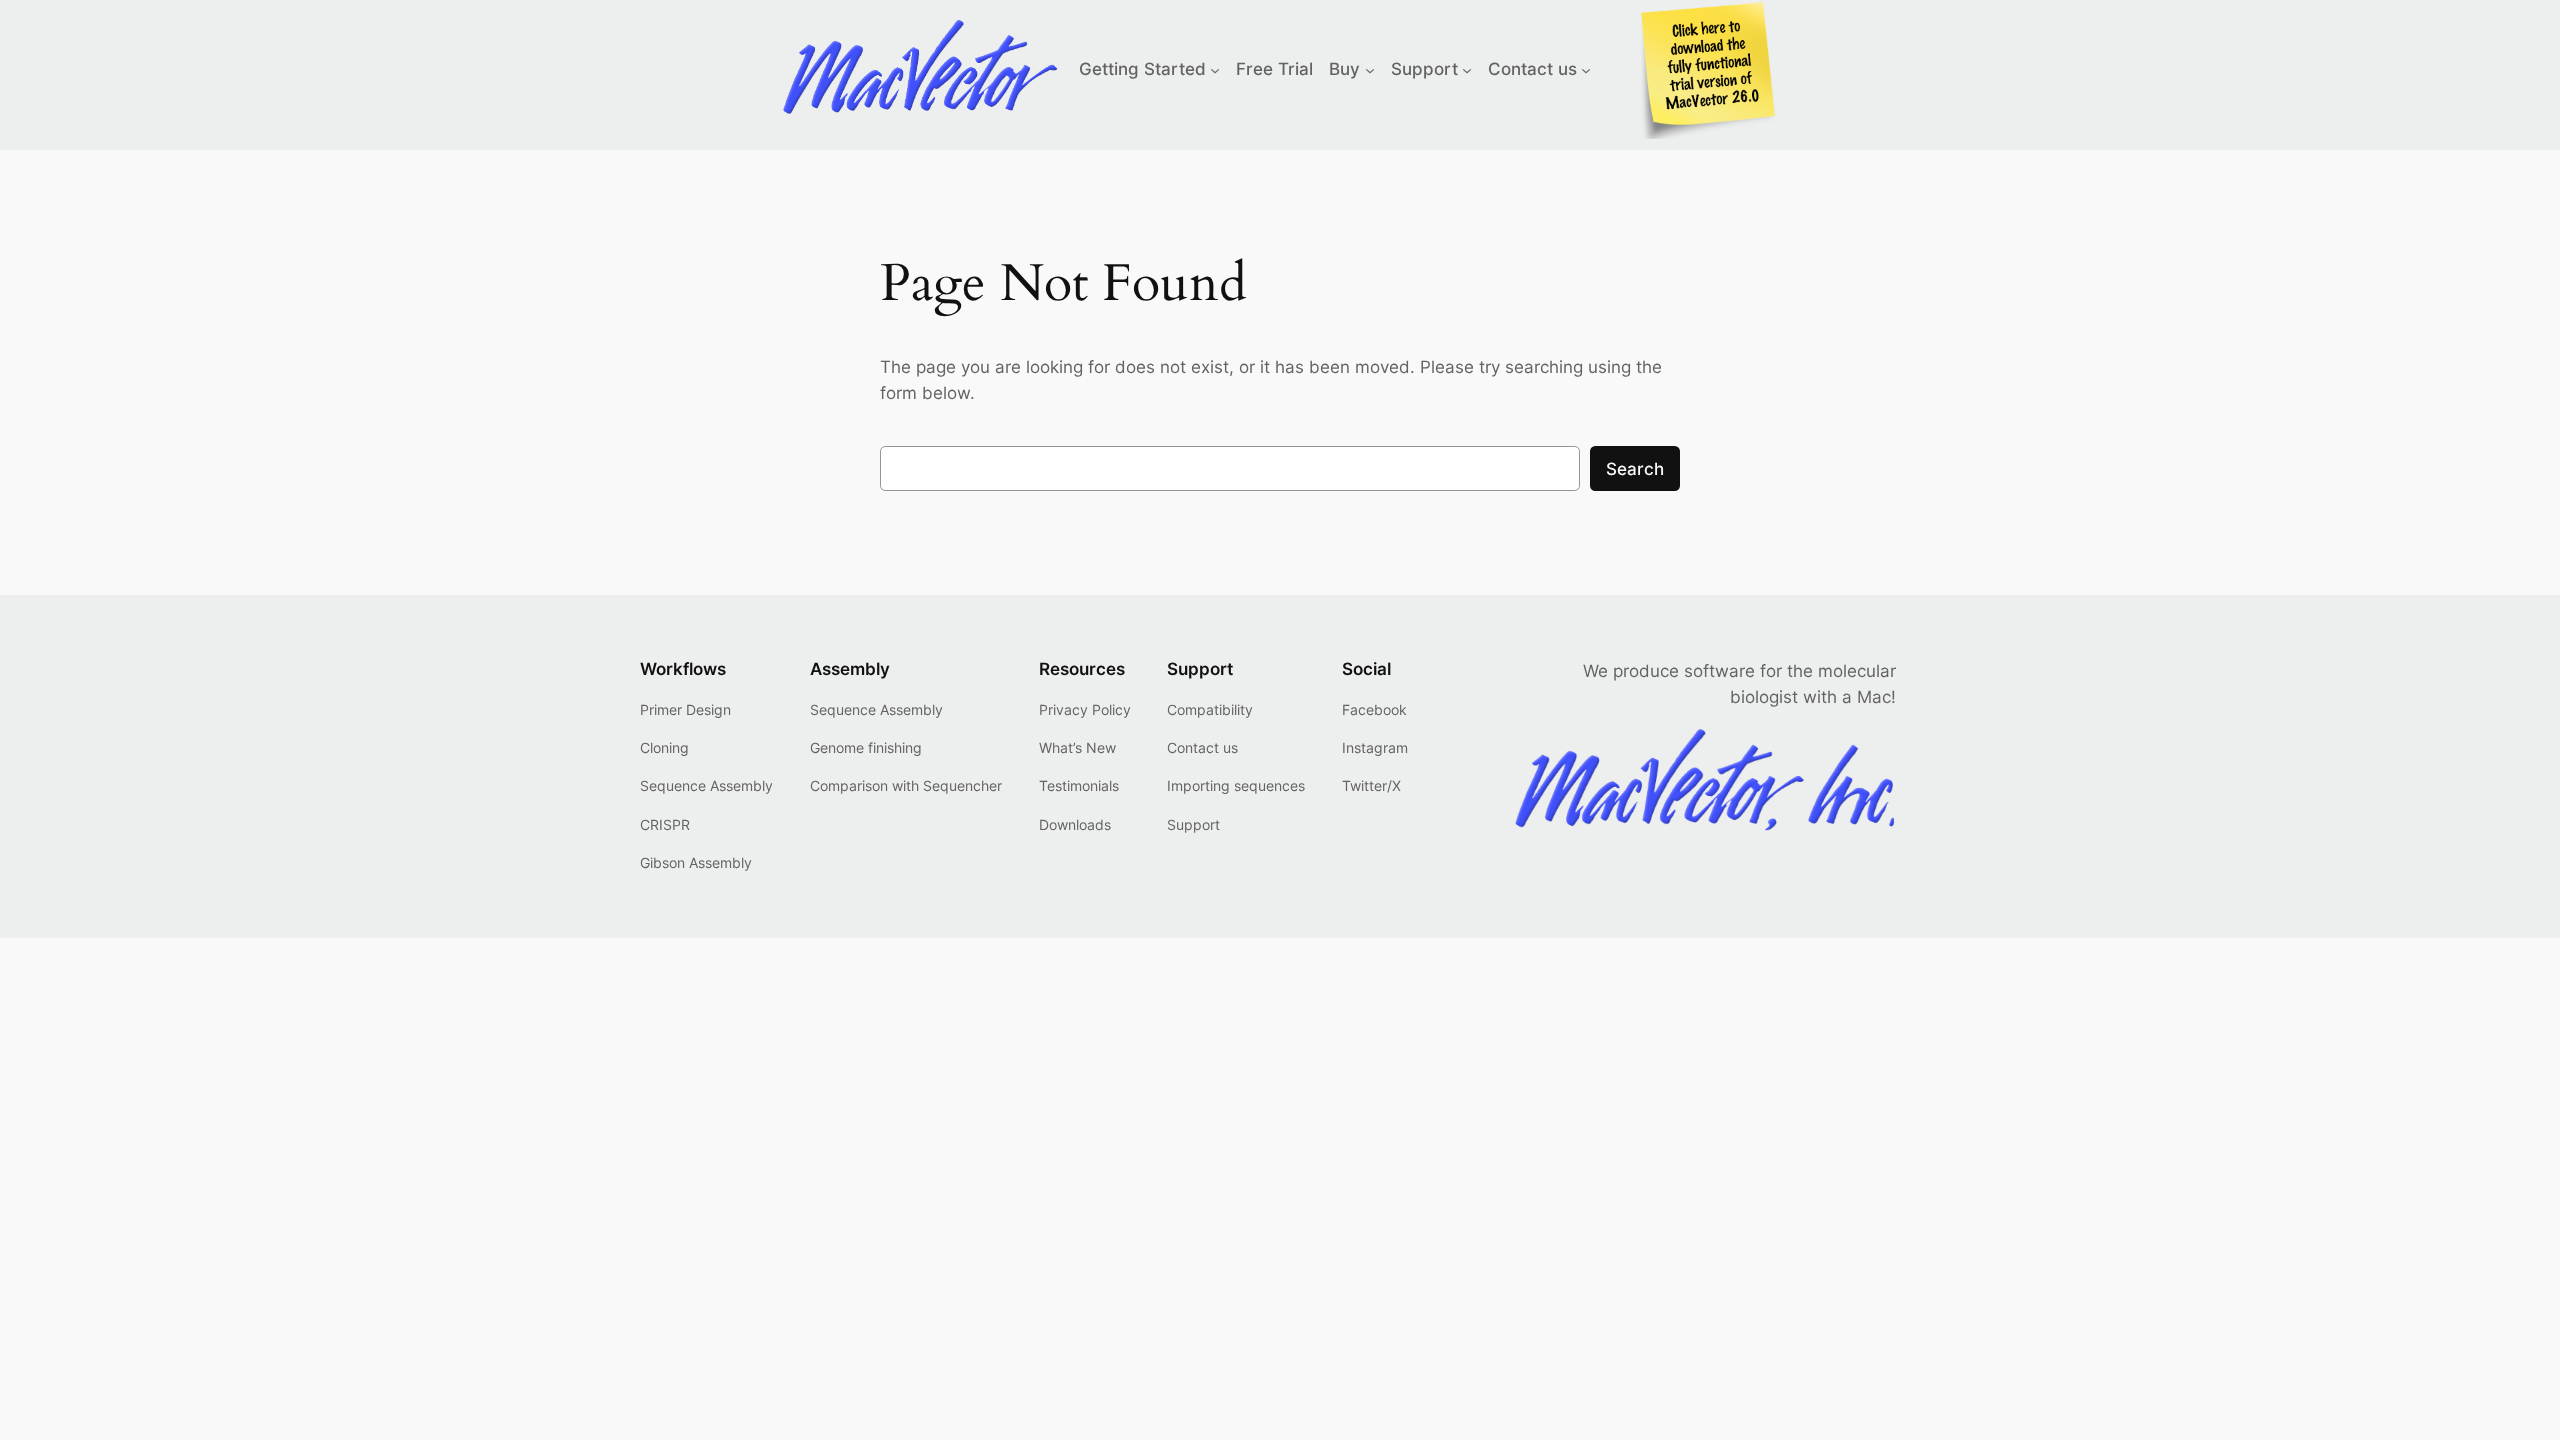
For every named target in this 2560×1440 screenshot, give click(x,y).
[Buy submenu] (1370, 69)
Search (1635, 469)
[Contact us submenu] (1586, 69)
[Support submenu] (1467, 69)
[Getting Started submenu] (1215, 69)
